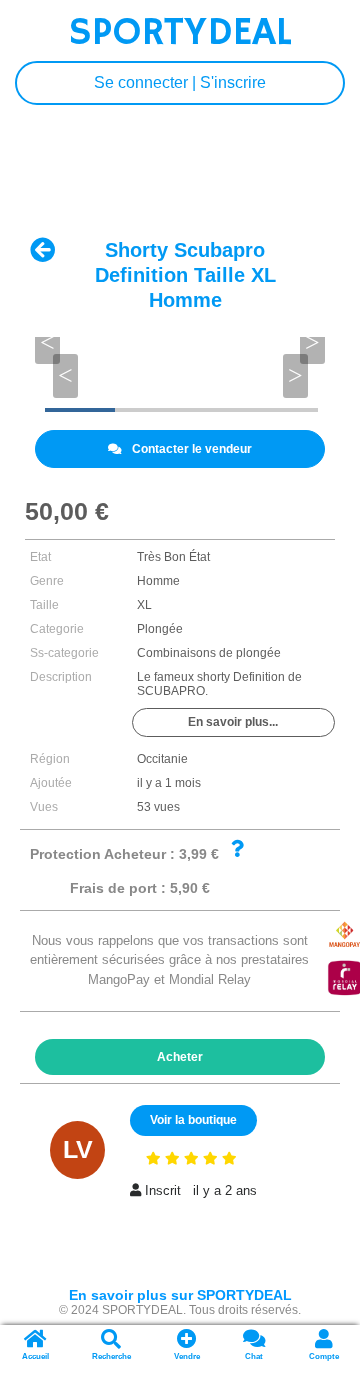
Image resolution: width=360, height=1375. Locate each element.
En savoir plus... (233, 722)
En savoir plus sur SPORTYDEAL (180, 1295)
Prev (69, 364)
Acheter (180, 1057)
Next (292, 364)
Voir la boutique (193, 1120)
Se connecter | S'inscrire (180, 82)
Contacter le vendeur (192, 449)
